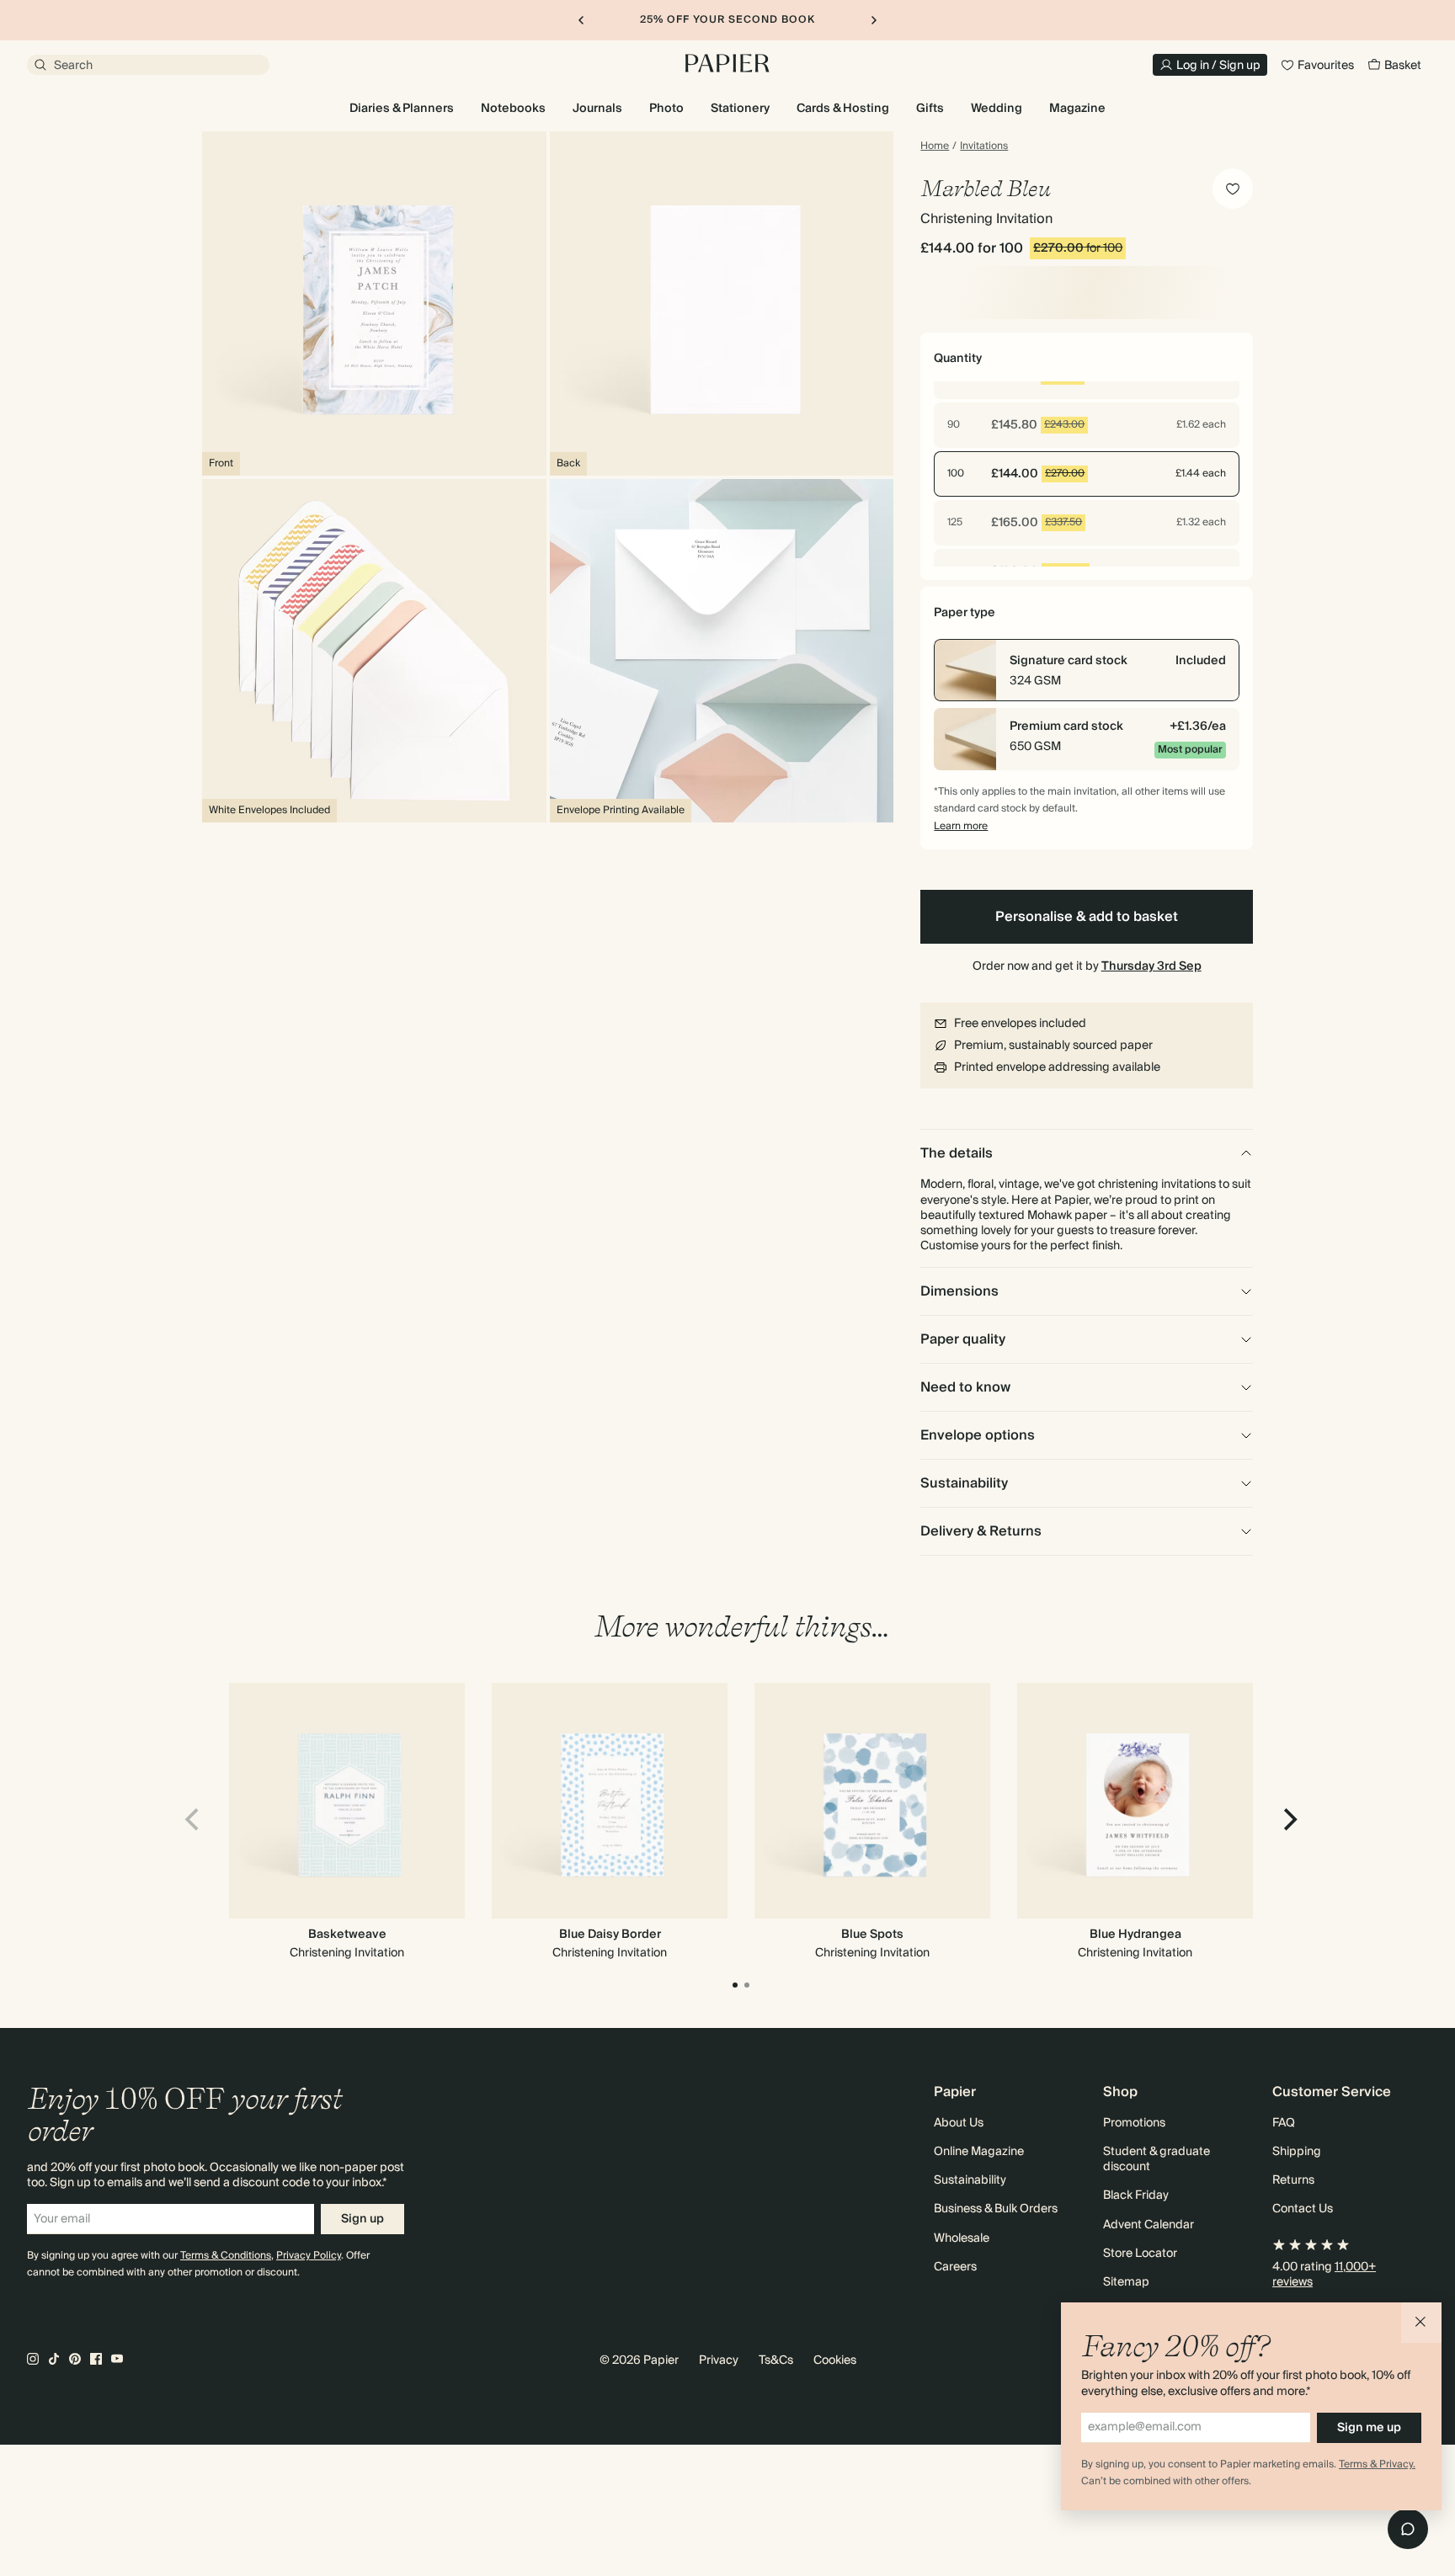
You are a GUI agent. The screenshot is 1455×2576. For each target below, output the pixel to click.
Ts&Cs (776, 2360)
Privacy (719, 2360)
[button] (1421, 2323)
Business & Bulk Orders (996, 2209)
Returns (1293, 2180)
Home (935, 146)
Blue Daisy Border (610, 1935)
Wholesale (962, 2238)
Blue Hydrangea (1135, 1935)
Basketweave (347, 1935)
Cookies (835, 2360)
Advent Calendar (1149, 2225)
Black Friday (1136, 2195)
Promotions (1134, 2123)
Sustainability (970, 2180)
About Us (959, 2123)
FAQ (1284, 2123)
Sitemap (1126, 2282)
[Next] (1288, 1820)
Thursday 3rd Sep (1151, 966)
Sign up (362, 2219)
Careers (955, 2267)
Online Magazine (979, 2152)
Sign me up (1369, 2428)
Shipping (1297, 2152)
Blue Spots (872, 1935)
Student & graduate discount (1157, 2159)
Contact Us (1303, 2209)
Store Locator (1140, 2254)
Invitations (984, 146)
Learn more (961, 826)
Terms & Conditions (226, 2256)
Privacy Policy (309, 2256)
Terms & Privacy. (1377, 2464)
